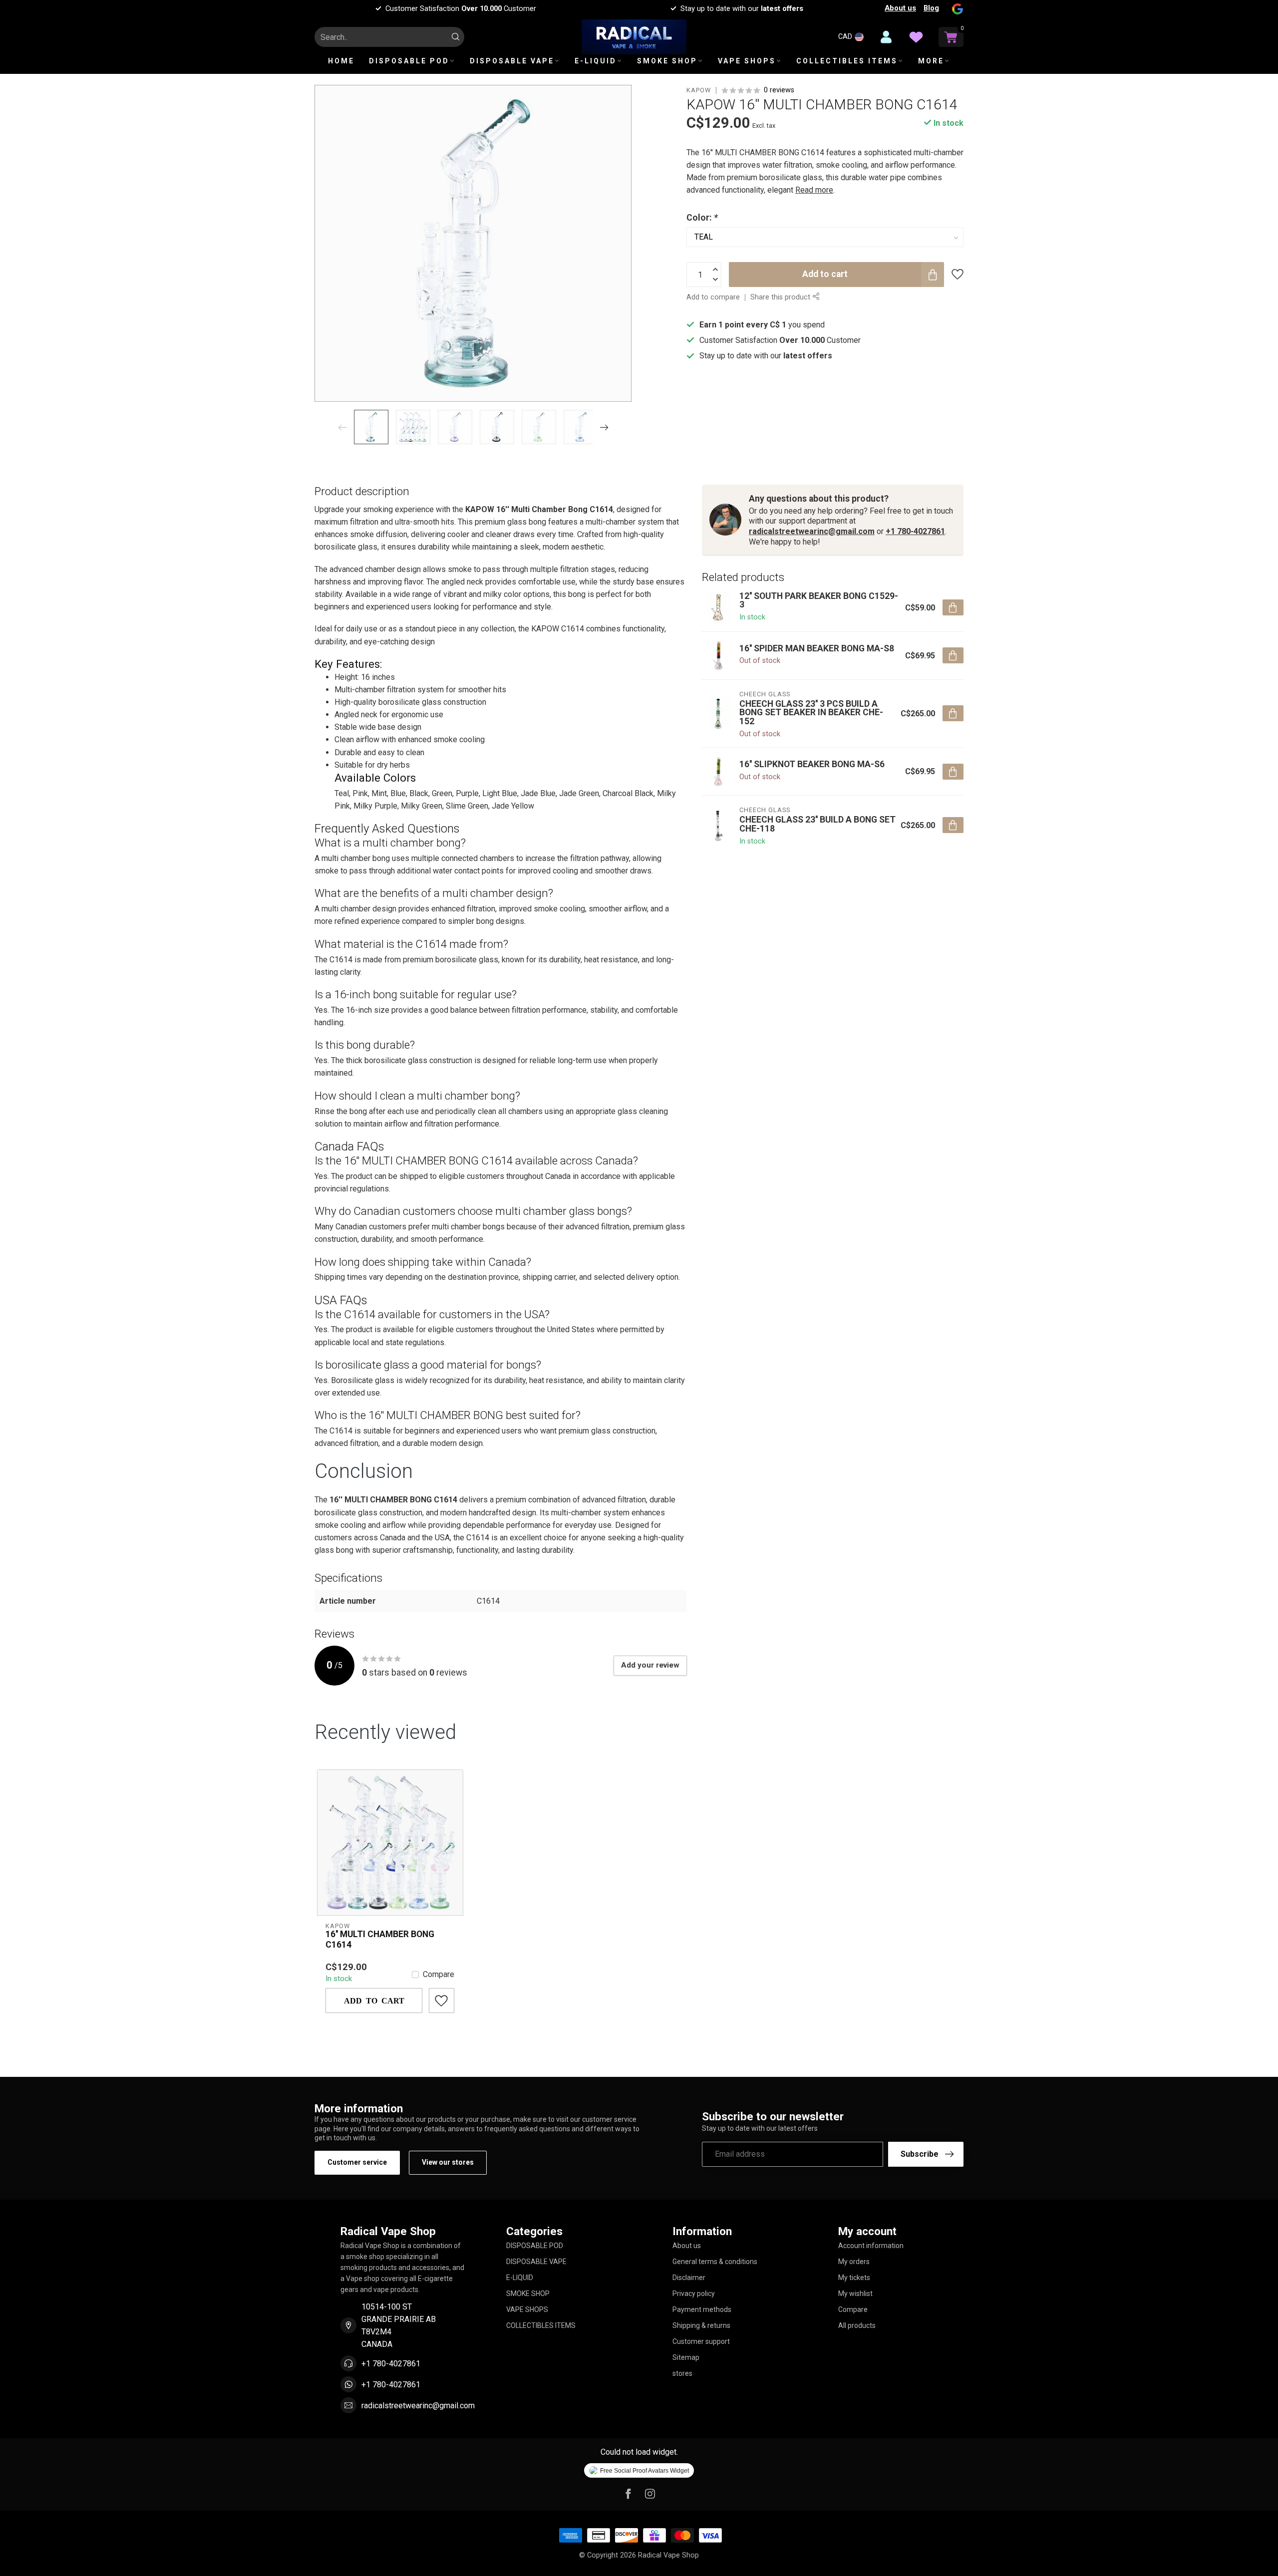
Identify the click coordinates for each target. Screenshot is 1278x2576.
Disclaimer (689, 2278)
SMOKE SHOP (667, 61)
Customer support (701, 2341)
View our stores (448, 2162)
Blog (931, 8)
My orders (854, 2262)
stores (682, 2373)
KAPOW (699, 91)
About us (900, 8)
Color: (702, 218)
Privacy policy (694, 2293)
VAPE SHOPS (747, 61)
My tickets (854, 2278)
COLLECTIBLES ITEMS (847, 61)
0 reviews (779, 90)
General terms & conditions (715, 2262)
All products (857, 2325)
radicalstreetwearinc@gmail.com (812, 531)
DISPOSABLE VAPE (512, 61)
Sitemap (686, 2357)
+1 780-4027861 (915, 531)
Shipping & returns (701, 2325)
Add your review (650, 1665)
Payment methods (702, 2309)
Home (341, 61)
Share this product (781, 297)
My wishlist (855, 2293)
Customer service (357, 2162)
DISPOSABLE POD (409, 61)
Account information (871, 2246)
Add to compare (713, 297)
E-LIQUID (596, 61)
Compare (439, 1975)
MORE (931, 61)
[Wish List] (916, 37)
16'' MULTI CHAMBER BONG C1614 (380, 1939)
